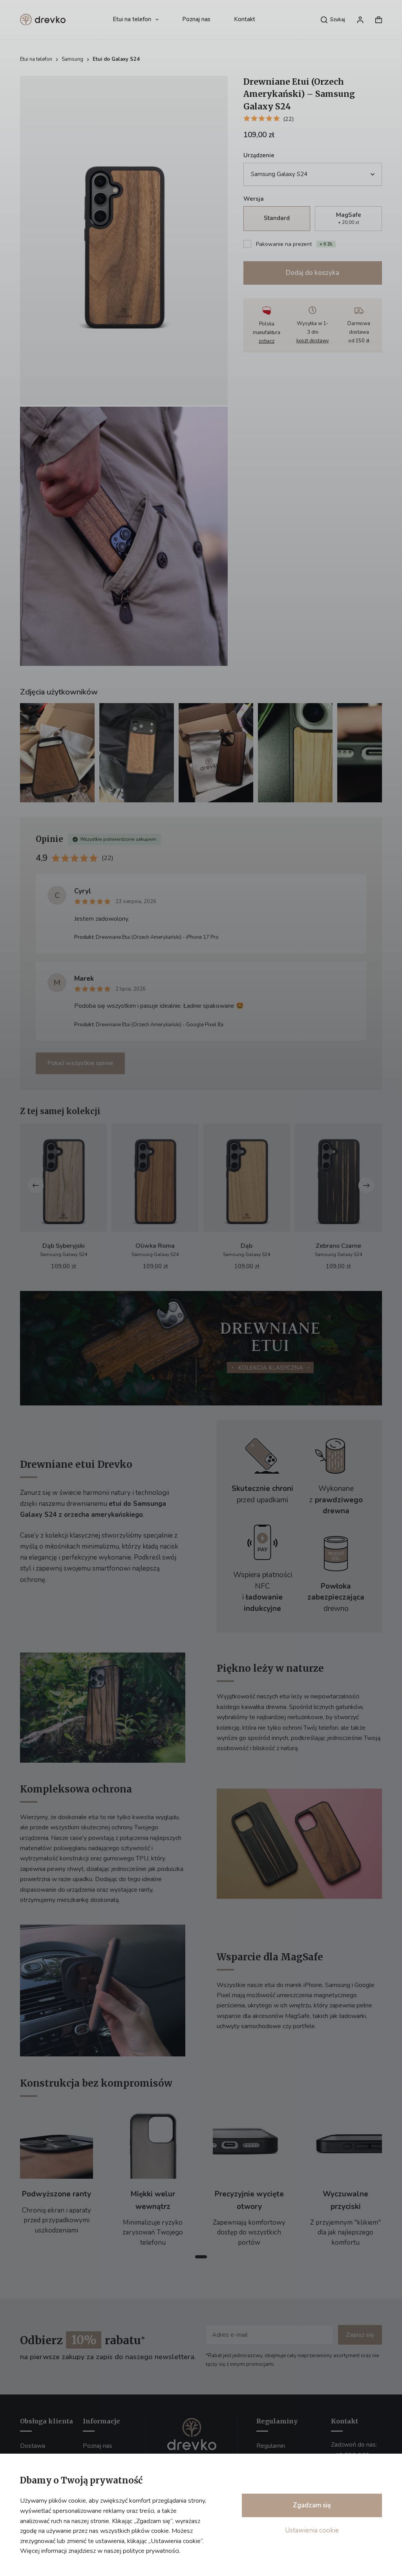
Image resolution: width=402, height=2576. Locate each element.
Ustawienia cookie (312, 2530)
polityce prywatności (151, 2551)
